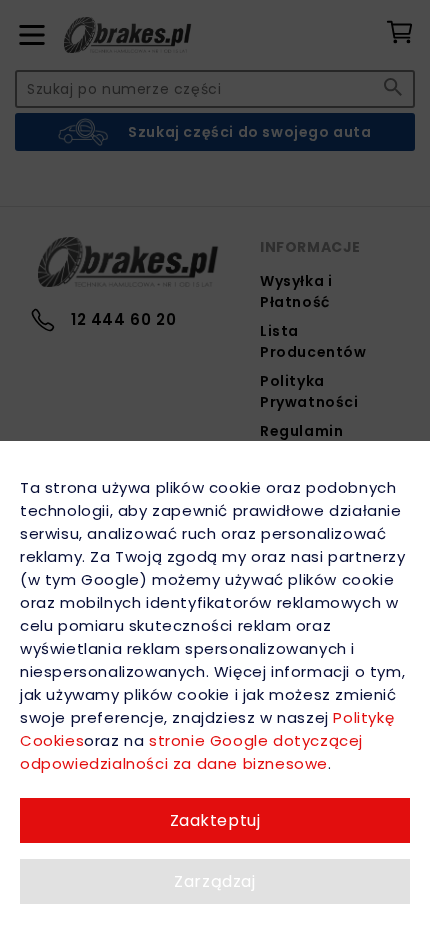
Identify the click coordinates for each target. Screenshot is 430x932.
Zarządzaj (214, 881)
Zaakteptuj (215, 820)
